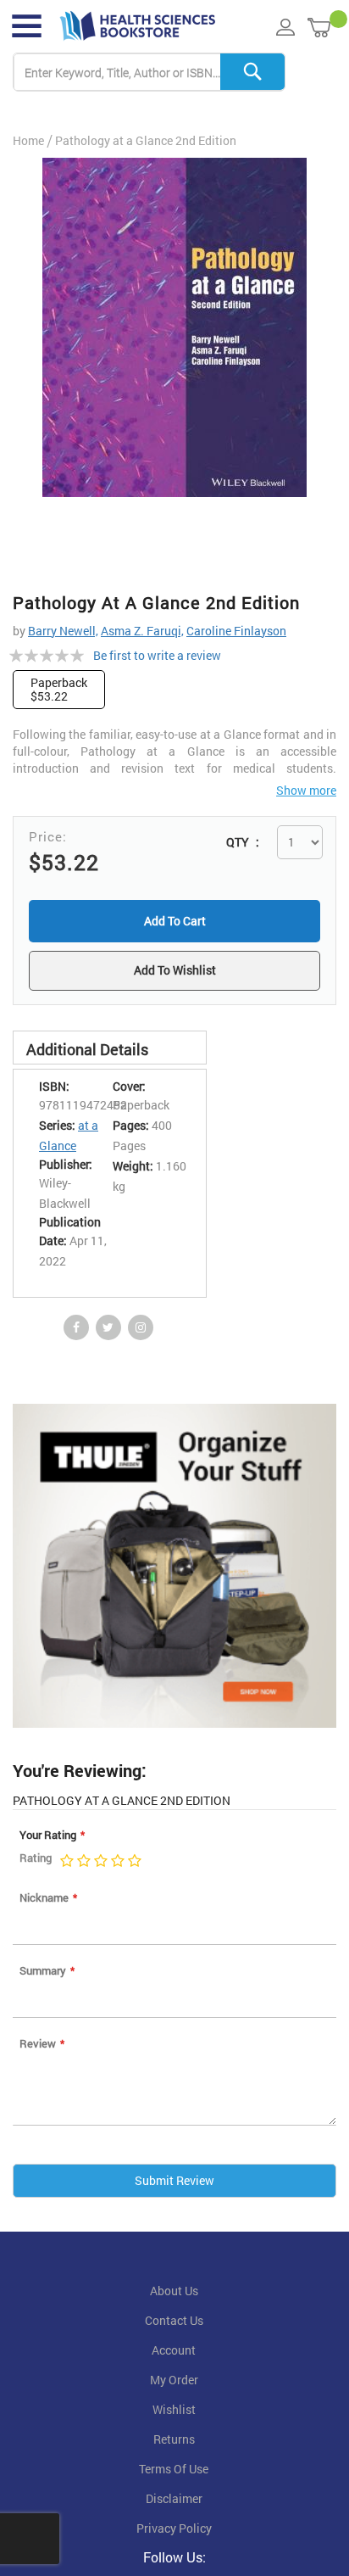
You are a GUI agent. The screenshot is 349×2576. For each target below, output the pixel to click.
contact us (174, 2323)
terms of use (174, 2472)
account (174, 2353)
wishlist (174, 2412)
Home (28, 140)
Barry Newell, (63, 631)
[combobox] (149, 73)
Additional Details (87, 1052)
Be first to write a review (157, 655)
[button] (174, 972)
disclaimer (174, 2501)
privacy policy (174, 2531)
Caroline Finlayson (236, 631)
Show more (306, 790)
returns (174, 2442)
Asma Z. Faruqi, (142, 631)
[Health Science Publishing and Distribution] (138, 26)
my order (174, 2383)
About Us (174, 2294)
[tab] (110, 1050)
